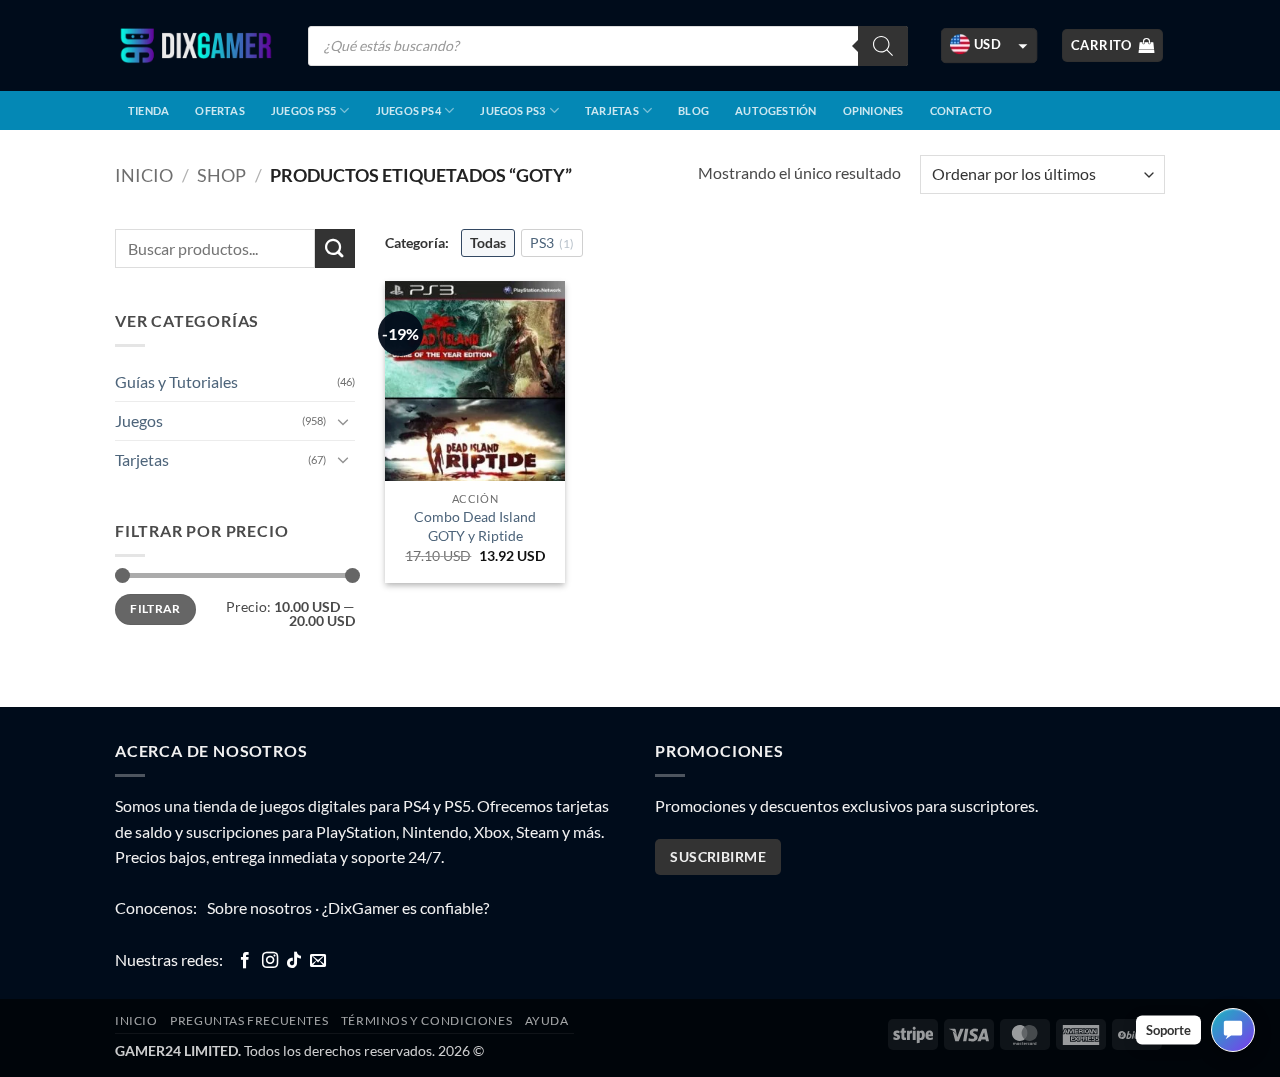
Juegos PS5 (303, 110)
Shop (221, 175)
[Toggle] (343, 421)
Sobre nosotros (259, 907)
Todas (488, 242)
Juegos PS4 (408, 110)
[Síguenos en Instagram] (270, 961)
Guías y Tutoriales (176, 381)
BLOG (693, 110)
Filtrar (155, 608)
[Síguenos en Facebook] (245, 961)
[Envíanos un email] (318, 961)
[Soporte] (1233, 1030)
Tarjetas (612, 110)
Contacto (961, 110)
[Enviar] (335, 248)
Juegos (139, 420)
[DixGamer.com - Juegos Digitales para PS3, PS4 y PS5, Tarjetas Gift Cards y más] (196, 45)
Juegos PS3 (512, 110)
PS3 (552, 242)
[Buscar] (883, 46)
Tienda (148, 110)
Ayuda (547, 1020)
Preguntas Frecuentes (249, 1020)
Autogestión (775, 110)
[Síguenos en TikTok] (294, 961)
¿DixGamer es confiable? (405, 907)
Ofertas (220, 110)
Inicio (144, 175)
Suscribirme (718, 856)
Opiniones (873, 110)
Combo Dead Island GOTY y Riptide (475, 526)
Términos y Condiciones (426, 1020)
